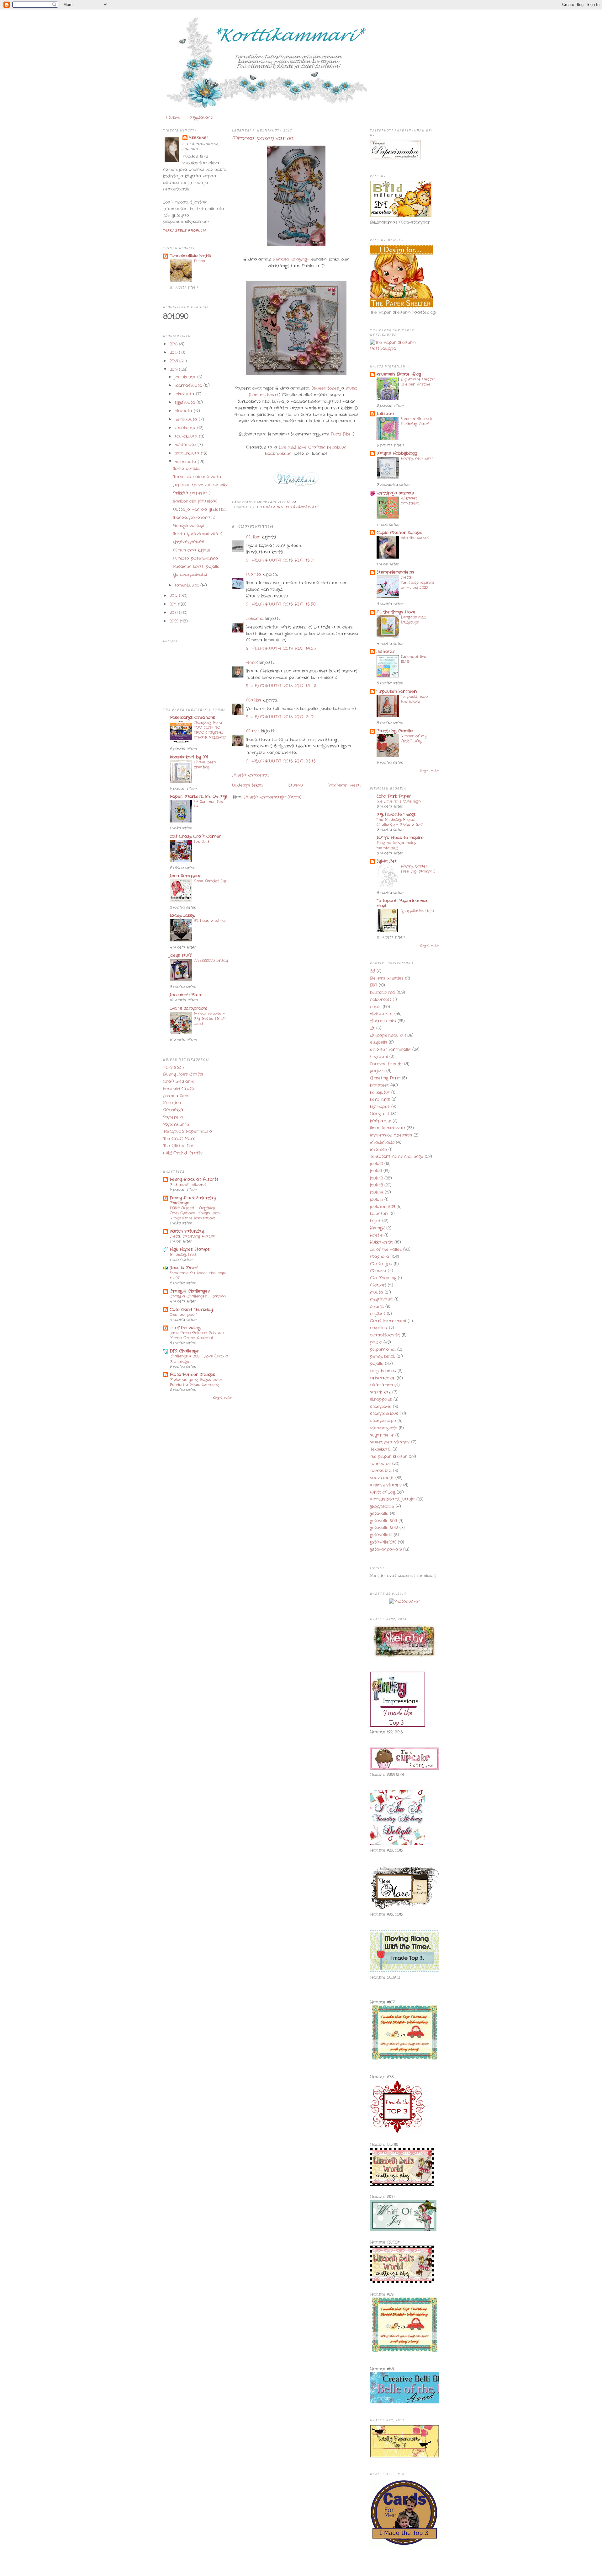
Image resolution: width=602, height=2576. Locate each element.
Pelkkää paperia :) (192, 493)
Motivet (378, 1285)
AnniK (252, 663)
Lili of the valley (386, 1249)
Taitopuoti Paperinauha (188, 1131)
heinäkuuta (187, 419)
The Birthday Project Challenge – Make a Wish (401, 822)
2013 (174, 370)
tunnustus (380, 1464)
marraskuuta (189, 386)
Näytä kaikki (222, 1398)
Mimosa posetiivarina (196, 558)
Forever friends (386, 1064)
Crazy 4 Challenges (190, 1291)
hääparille (380, 1121)
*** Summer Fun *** (208, 804)
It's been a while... (210, 921)
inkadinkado (382, 1142)
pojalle (377, 1364)
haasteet (379, 1085)
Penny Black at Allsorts (194, 1179)
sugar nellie (382, 1435)
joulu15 (376, 1200)
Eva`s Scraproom (188, 1008)
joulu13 (376, 1185)
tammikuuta (187, 585)
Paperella (173, 1117)
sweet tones (326, 388)
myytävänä (381, 1299)
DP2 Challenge (184, 1351)
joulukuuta (186, 377)
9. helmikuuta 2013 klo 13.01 (280, 560)
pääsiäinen (381, 1385)
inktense (378, 1150)
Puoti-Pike (341, 434)
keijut (375, 1221)
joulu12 (376, 1178)
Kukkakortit (381, 1242)
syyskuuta (186, 402)
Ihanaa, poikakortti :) (194, 518)
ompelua (379, 1328)
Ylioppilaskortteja (417, 911)
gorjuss (377, 1071)
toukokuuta (187, 436)
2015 (174, 353)
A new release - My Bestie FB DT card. (210, 1019)
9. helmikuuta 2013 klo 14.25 (281, 648)
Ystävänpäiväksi (190, 575)
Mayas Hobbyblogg (397, 453)
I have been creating (205, 765)
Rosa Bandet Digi (211, 881)
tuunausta (381, 1471)
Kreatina (172, 1103)
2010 (174, 613)
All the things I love (396, 612)
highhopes (380, 1107)
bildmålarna (270, 507)
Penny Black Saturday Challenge (193, 1200)
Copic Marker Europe (399, 533)
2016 (174, 344)
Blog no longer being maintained (396, 845)
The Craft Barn (179, 1139)
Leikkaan (385, 414)
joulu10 (376, 1164)
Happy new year (417, 458)
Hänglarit (380, 1114)
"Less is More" (184, 1268)
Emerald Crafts (179, 1089)
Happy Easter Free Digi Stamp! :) (418, 869)
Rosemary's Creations (192, 718)
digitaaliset (381, 1014)
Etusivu (173, 118)
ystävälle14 (381, 1535)
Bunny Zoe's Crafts (183, 1074)
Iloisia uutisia (186, 469)
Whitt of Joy (383, 1492)
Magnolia (380, 1257)
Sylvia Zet (387, 861)
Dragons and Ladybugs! (413, 620)
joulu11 (376, 1171)
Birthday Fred (183, 1255)
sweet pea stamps (390, 1442)
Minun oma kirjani (192, 550)
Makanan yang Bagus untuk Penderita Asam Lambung (196, 1382)
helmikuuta (186, 462)
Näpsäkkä (173, 1110)
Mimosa (378, 1271)
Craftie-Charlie (179, 1082)
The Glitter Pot (178, 1146)
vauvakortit (382, 1478)
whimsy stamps (386, 1485)
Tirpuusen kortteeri (397, 691)
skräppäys (381, 1399)
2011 (174, 604)
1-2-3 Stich (173, 1067)
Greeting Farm (385, 1078)
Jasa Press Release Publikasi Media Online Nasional (197, 1336)
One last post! (183, 1315)
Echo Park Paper (394, 796)
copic (376, 1007)
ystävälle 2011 (383, 1521)
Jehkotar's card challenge (397, 1157)
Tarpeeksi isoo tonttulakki (414, 699)
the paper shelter (389, 1457)
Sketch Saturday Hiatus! (192, 1236)
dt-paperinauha (387, 1035)
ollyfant (378, 1314)
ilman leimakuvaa (388, 1128)
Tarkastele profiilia (185, 230)
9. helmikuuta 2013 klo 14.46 (281, 686)
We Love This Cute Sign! (399, 801)
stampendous (384, 1414)
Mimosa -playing (290, 259)
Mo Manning (383, 1278)
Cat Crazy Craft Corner (195, 836)
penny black (383, 1356)
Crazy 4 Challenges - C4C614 (198, 1296)
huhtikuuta (186, 445)
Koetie (376, 1235)
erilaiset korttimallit (390, 1050)
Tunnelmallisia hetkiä (191, 256)
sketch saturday (187, 1231)
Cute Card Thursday (191, 1310)
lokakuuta (185, 394)
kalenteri (379, 1214)
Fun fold (201, 842)
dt (372, 1028)
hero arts (380, 1099)
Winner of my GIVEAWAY (414, 739)
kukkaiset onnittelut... (410, 501)
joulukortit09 (383, 1207)
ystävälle (379, 1514)
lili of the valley (185, 1328)
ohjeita (377, 1307)
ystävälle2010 (383, 1542)
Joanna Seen (176, 1096)
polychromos (383, 1371)
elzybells (379, 1042)
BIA (374, 985)
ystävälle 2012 (384, 1528)
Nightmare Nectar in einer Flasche (418, 382)
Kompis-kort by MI (189, 757)
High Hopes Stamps (190, 1249)
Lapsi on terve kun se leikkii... (202, 485)
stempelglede (384, 1428)
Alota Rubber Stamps (192, 1375)
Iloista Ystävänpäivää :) (198, 534)
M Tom (253, 537)
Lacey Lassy (182, 916)
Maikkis (254, 700)
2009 (175, 621)
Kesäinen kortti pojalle (196, 567)
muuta (377, 1292)
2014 (174, 361)
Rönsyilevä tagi (189, 526)
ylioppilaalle (382, 1506)
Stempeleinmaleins (395, 572)
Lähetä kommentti (250, 775)
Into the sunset (415, 538)
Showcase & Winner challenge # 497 (198, 1276)
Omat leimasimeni (388, 1321)
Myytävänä (202, 118)
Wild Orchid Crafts (183, 1153)
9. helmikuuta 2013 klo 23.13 (281, 761)
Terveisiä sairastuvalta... (198, 477)
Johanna (255, 619)
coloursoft (381, 1000)
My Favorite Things (396, 814)
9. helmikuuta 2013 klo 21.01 (280, 717)
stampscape (383, 1421)
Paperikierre (176, 1125)
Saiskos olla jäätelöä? (195, 501)
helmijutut (380, 1093)
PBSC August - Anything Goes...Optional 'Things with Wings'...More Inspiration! (195, 1213)
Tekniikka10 (380, 1449)
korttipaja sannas (395, 493)
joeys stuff (180, 955)
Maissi (253, 731)
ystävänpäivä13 (302, 507)
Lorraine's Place (186, 995)
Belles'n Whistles (387, 978)
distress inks (383, 1021)
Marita (254, 574)
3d (372, 971)
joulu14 (377, 1192)
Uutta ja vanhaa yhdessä (199, 509)
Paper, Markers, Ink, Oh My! (198, 797)
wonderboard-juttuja (392, 1499)
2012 (174, 596)
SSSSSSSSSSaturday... (211, 963)
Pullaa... (200, 261)
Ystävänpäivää (189, 542)
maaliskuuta (188, 453)
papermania (383, 1350)
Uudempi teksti (247, 785)
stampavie (381, 1407)
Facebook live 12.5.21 (413, 659)
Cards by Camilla (395, 731)
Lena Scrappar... (186, 876)
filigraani (379, 1057)
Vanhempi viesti (344, 785)
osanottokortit (385, 1335)
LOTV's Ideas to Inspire (400, 838)
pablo (376, 1342)
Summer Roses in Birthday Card (417, 421)
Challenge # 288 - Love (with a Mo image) (199, 1359)
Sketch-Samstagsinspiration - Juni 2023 (417, 582)
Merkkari (198, 138)
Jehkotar (386, 652)
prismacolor (383, 1378)
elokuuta (184, 411)
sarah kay (380, 1392)
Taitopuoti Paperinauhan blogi (402, 903)
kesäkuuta (186, 428)
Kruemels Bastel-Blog (399, 374)
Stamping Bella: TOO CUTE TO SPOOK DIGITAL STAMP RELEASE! (210, 730)
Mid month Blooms (188, 1185)
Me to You (381, 1264)
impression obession (391, 1135)
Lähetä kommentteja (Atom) (273, 797)
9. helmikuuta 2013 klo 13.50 (281, 604)
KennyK (377, 1228)
